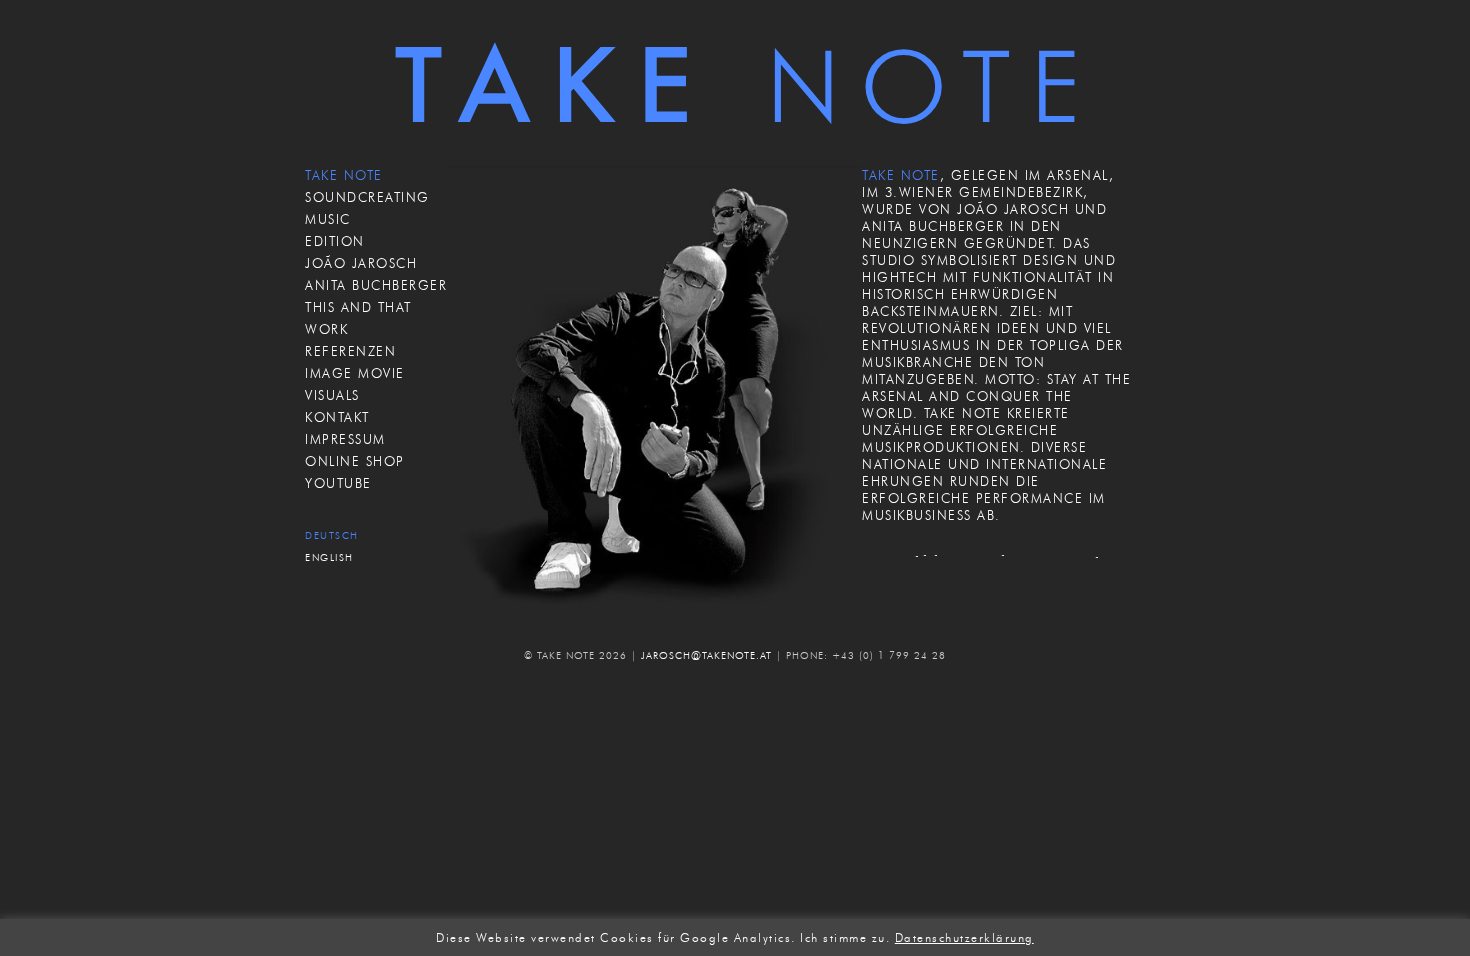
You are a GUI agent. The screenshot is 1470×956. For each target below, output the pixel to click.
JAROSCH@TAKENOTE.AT (706, 655)
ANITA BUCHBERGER (376, 285)
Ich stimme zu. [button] (845, 938)
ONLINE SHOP (355, 461)
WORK (326, 329)
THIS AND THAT (358, 307)
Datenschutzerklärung (964, 938)
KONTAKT (337, 417)
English (329, 557)
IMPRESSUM (345, 439)
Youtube (338, 483)
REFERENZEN (350, 351)
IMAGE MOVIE (355, 373)
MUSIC (328, 219)
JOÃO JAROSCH (361, 263)
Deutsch (332, 535)
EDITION (335, 241)
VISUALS (332, 395)
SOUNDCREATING (367, 197)
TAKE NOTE (344, 175)
